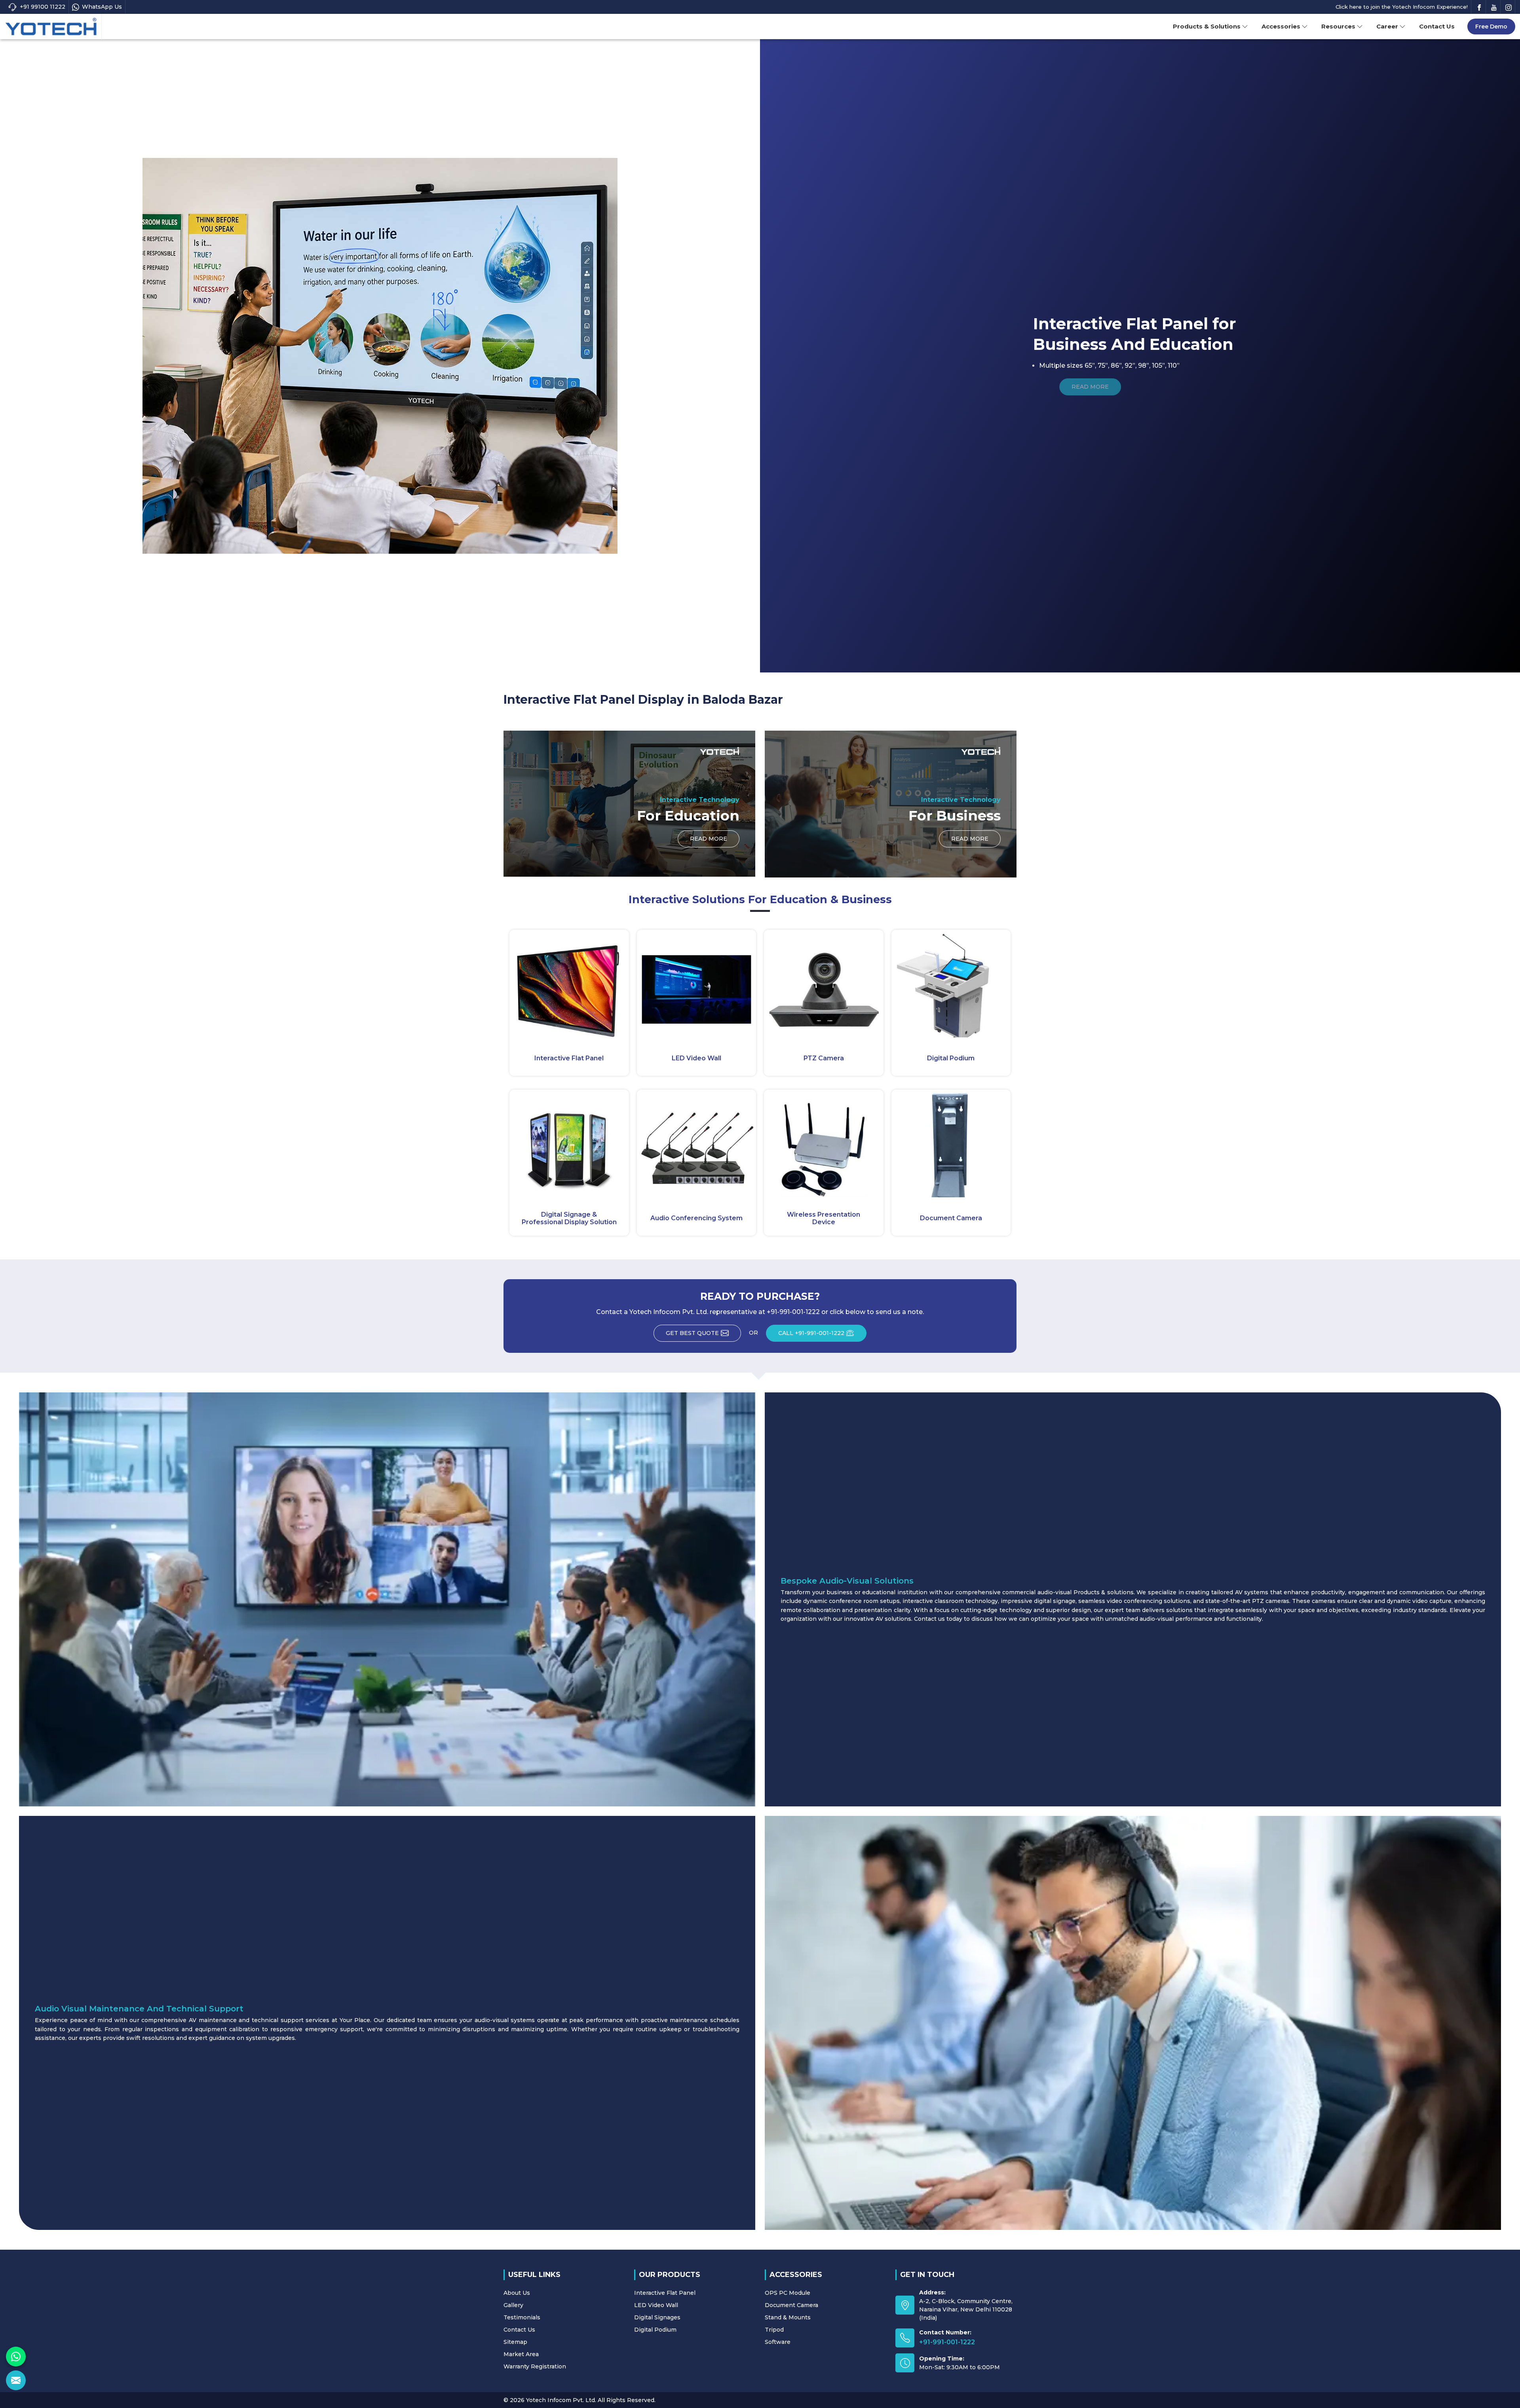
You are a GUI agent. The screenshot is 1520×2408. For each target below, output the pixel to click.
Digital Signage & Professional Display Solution (569, 1218)
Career (1387, 26)
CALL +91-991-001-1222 (811, 1333)
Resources (1338, 26)
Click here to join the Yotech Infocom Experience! (1402, 7)
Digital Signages (657, 2317)
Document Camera (951, 1218)
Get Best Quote (692, 1333)
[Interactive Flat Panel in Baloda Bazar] (569, 984)
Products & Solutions (1207, 26)
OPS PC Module (788, 2293)
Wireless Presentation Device (824, 1218)
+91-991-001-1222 (947, 2342)
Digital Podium (951, 1058)
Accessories (1281, 26)
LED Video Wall (696, 1058)
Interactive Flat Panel (569, 1058)
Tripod (774, 2330)
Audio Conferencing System (696, 1218)
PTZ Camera (824, 1058)
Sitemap (515, 2342)
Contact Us (1437, 26)
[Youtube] (1494, 7)
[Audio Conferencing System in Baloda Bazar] (697, 1143)
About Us (517, 2293)
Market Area (521, 2354)
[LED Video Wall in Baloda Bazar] (697, 984)
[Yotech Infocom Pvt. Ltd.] (51, 27)
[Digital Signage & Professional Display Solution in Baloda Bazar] (569, 1143)
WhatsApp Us (102, 7)
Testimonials (522, 2317)
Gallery (513, 2305)
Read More (709, 839)
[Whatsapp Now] (16, 2357)
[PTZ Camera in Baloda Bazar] (824, 984)
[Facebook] (1479, 7)
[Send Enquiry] (16, 2380)
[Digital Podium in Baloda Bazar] (951, 984)
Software (778, 2342)
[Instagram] (1509, 7)
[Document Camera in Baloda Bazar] (951, 1143)
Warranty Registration (535, 2366)
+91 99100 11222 (43, 7)
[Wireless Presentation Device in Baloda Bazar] (824, 1143)
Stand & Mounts (788, 2317)
